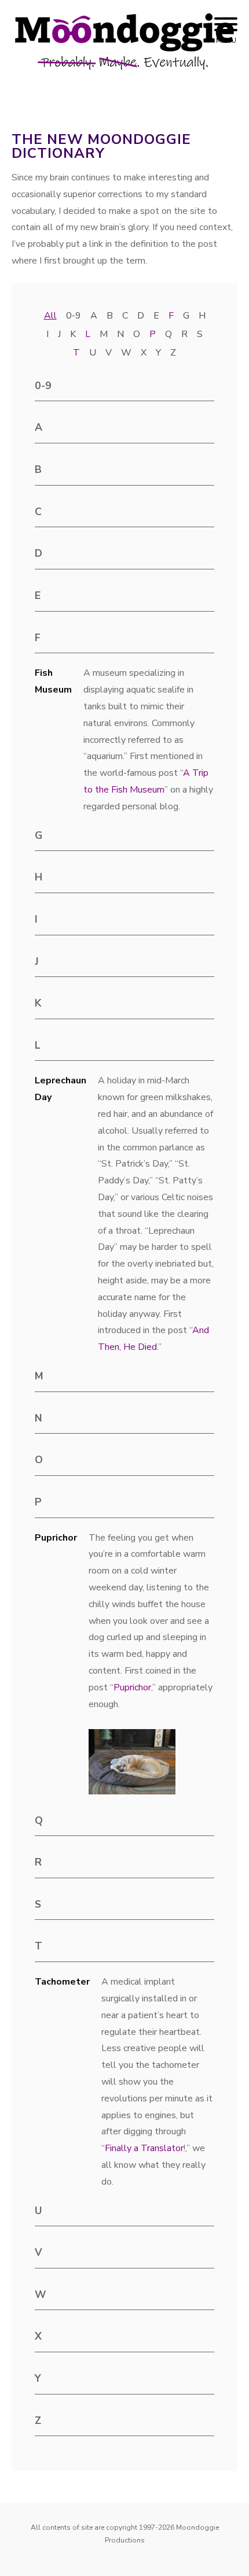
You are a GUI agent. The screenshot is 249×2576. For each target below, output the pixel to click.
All (50, 316)
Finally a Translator (144, 2148)
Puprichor (132, 1687)
